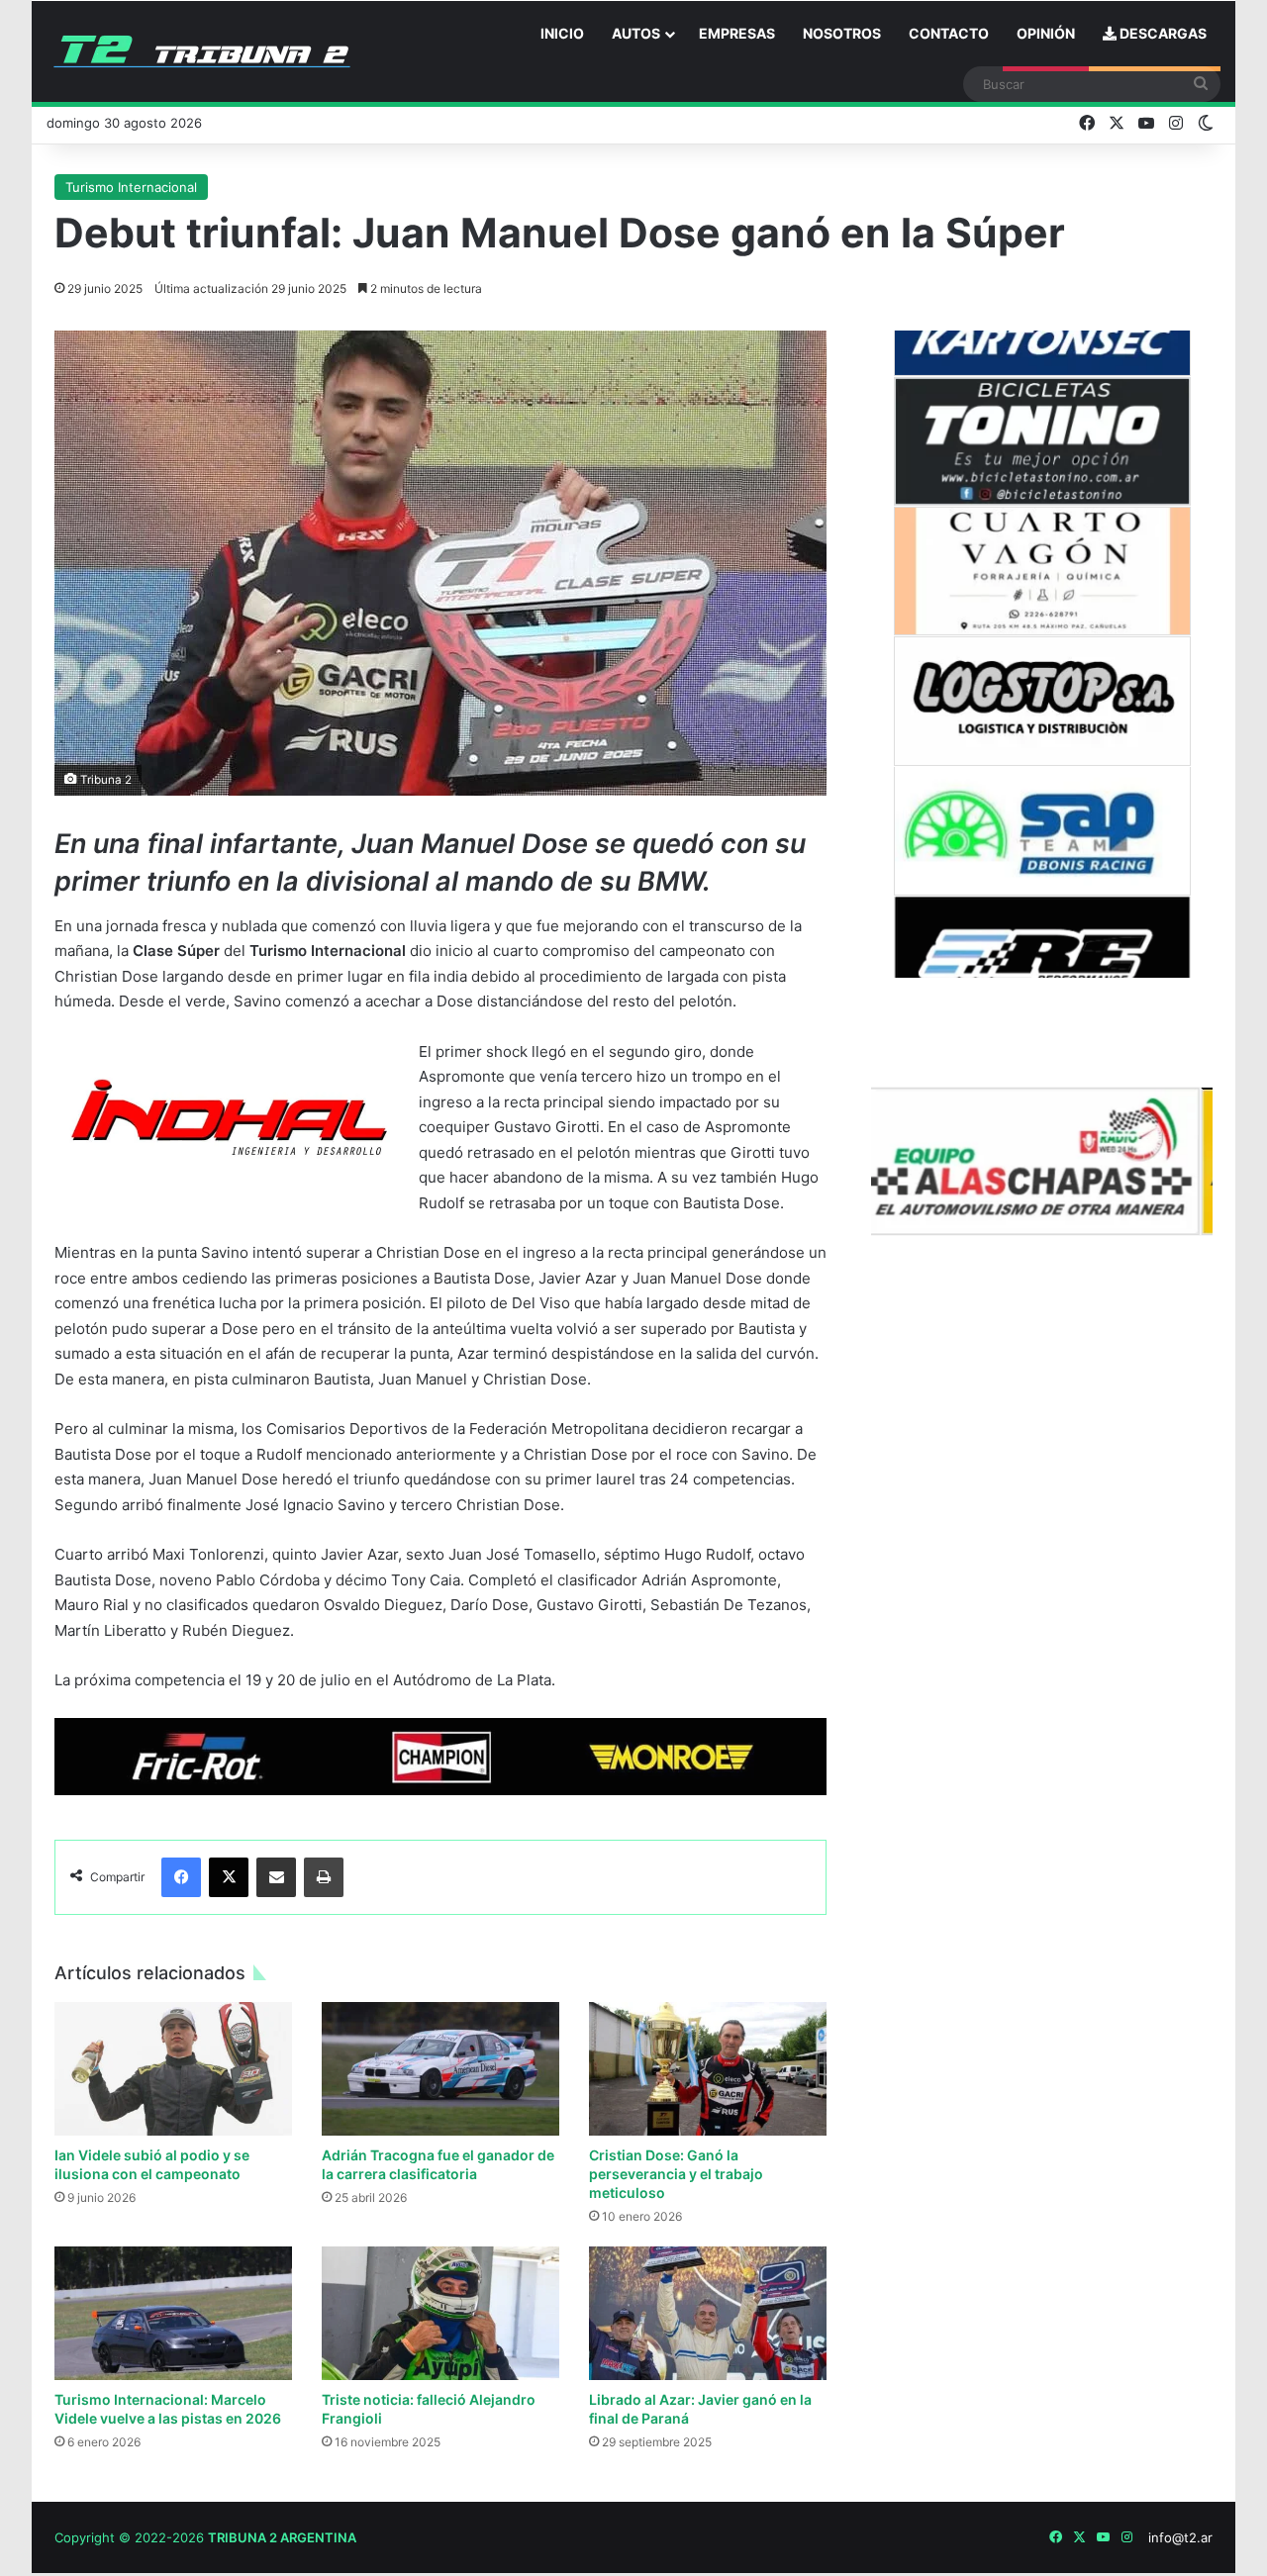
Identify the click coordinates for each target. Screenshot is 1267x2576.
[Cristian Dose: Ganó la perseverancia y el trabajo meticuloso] (708, 2069)
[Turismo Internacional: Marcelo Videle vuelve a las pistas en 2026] (173, 2313)
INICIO (562, 33)
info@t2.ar (1180, 2537)
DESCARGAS (1162, 33)
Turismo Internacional (131, 187)
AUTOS (636, 33)
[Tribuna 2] (202, 51)
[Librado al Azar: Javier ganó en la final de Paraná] (708, 2313)
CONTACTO (949, 33)
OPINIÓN (1046, 33)
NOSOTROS (842, 33)
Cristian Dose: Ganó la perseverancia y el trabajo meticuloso (676, 2174)
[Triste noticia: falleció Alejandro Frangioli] (440, 2313)
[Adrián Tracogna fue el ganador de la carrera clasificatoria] (440, 2069)
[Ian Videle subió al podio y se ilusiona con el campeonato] (173, 2069)
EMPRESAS (737, 33)
